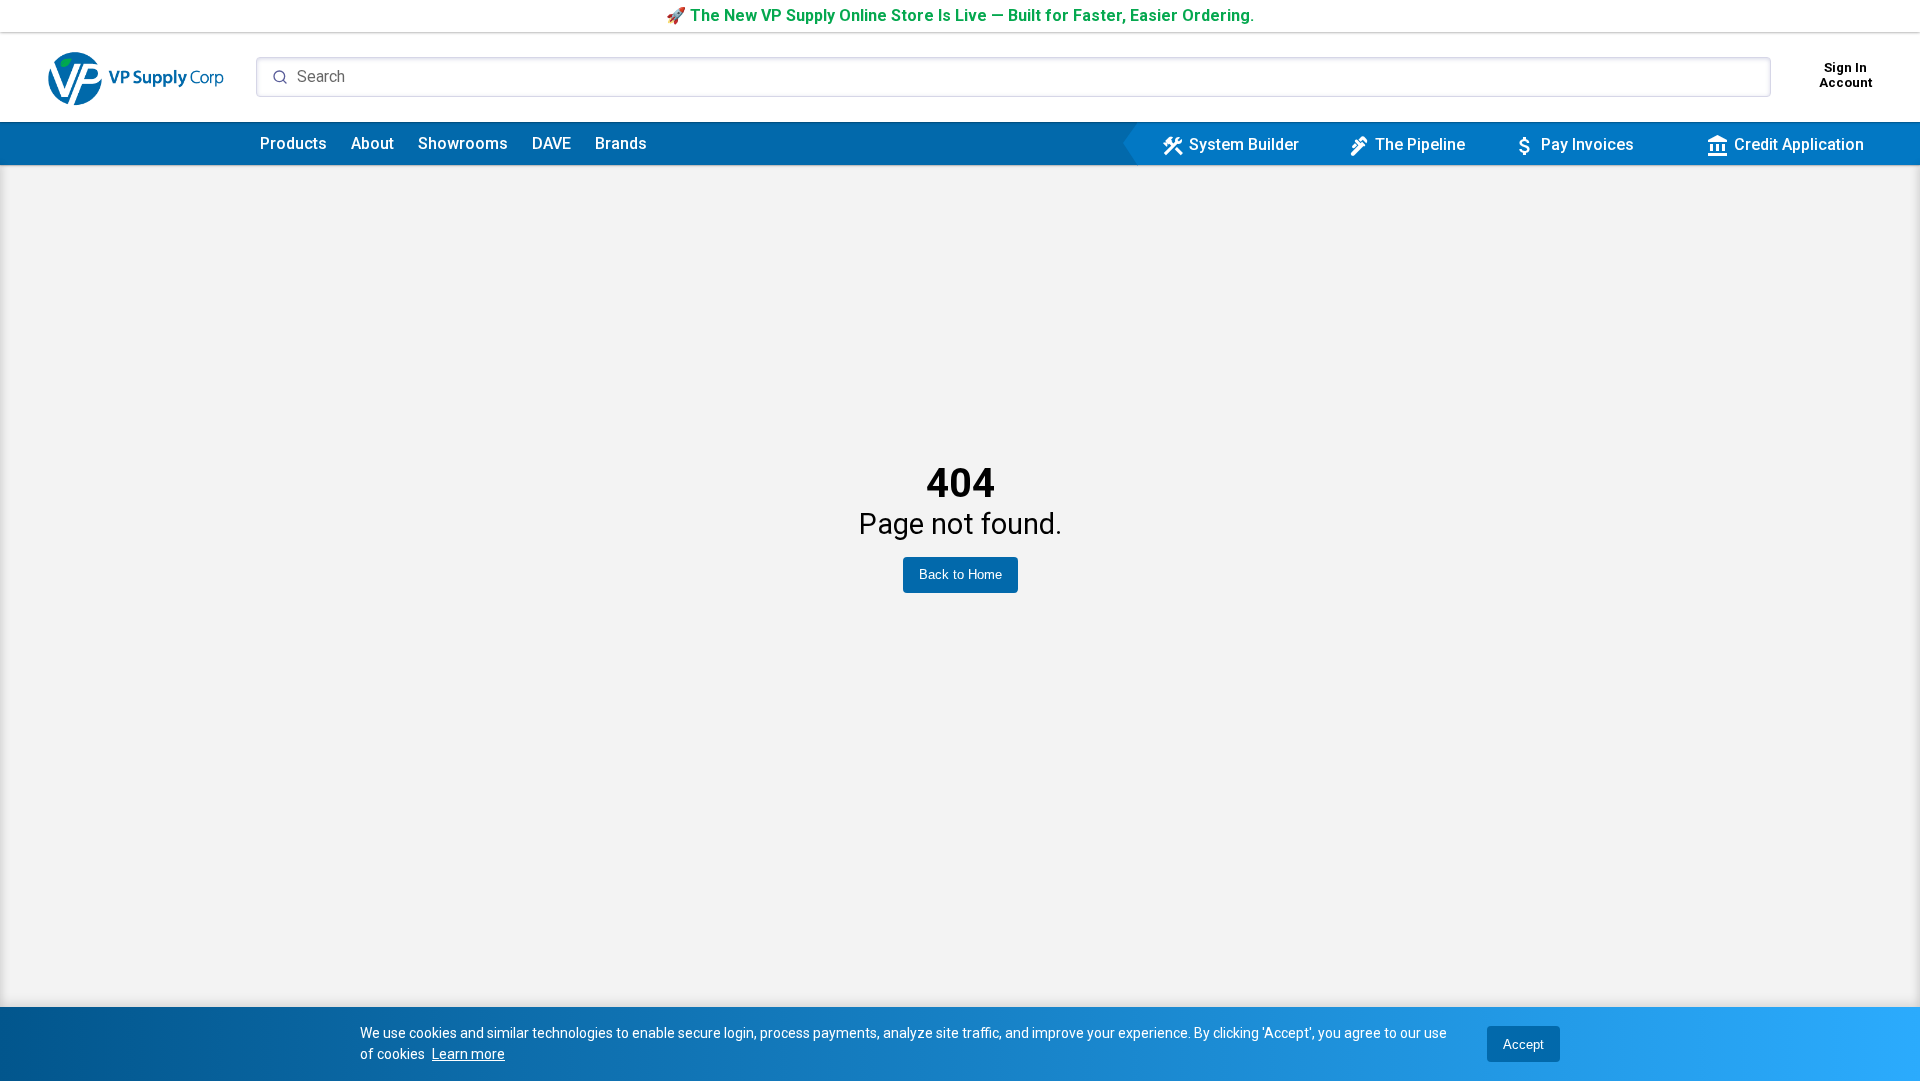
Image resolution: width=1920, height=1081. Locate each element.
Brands (621, 143)
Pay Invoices (1573, 144)
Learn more (468, 1054)
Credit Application (1785, 144)
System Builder (1230, 144)
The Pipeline (1406, 144)
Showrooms (463, 143)
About (372, 143)
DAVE (551, 143)
